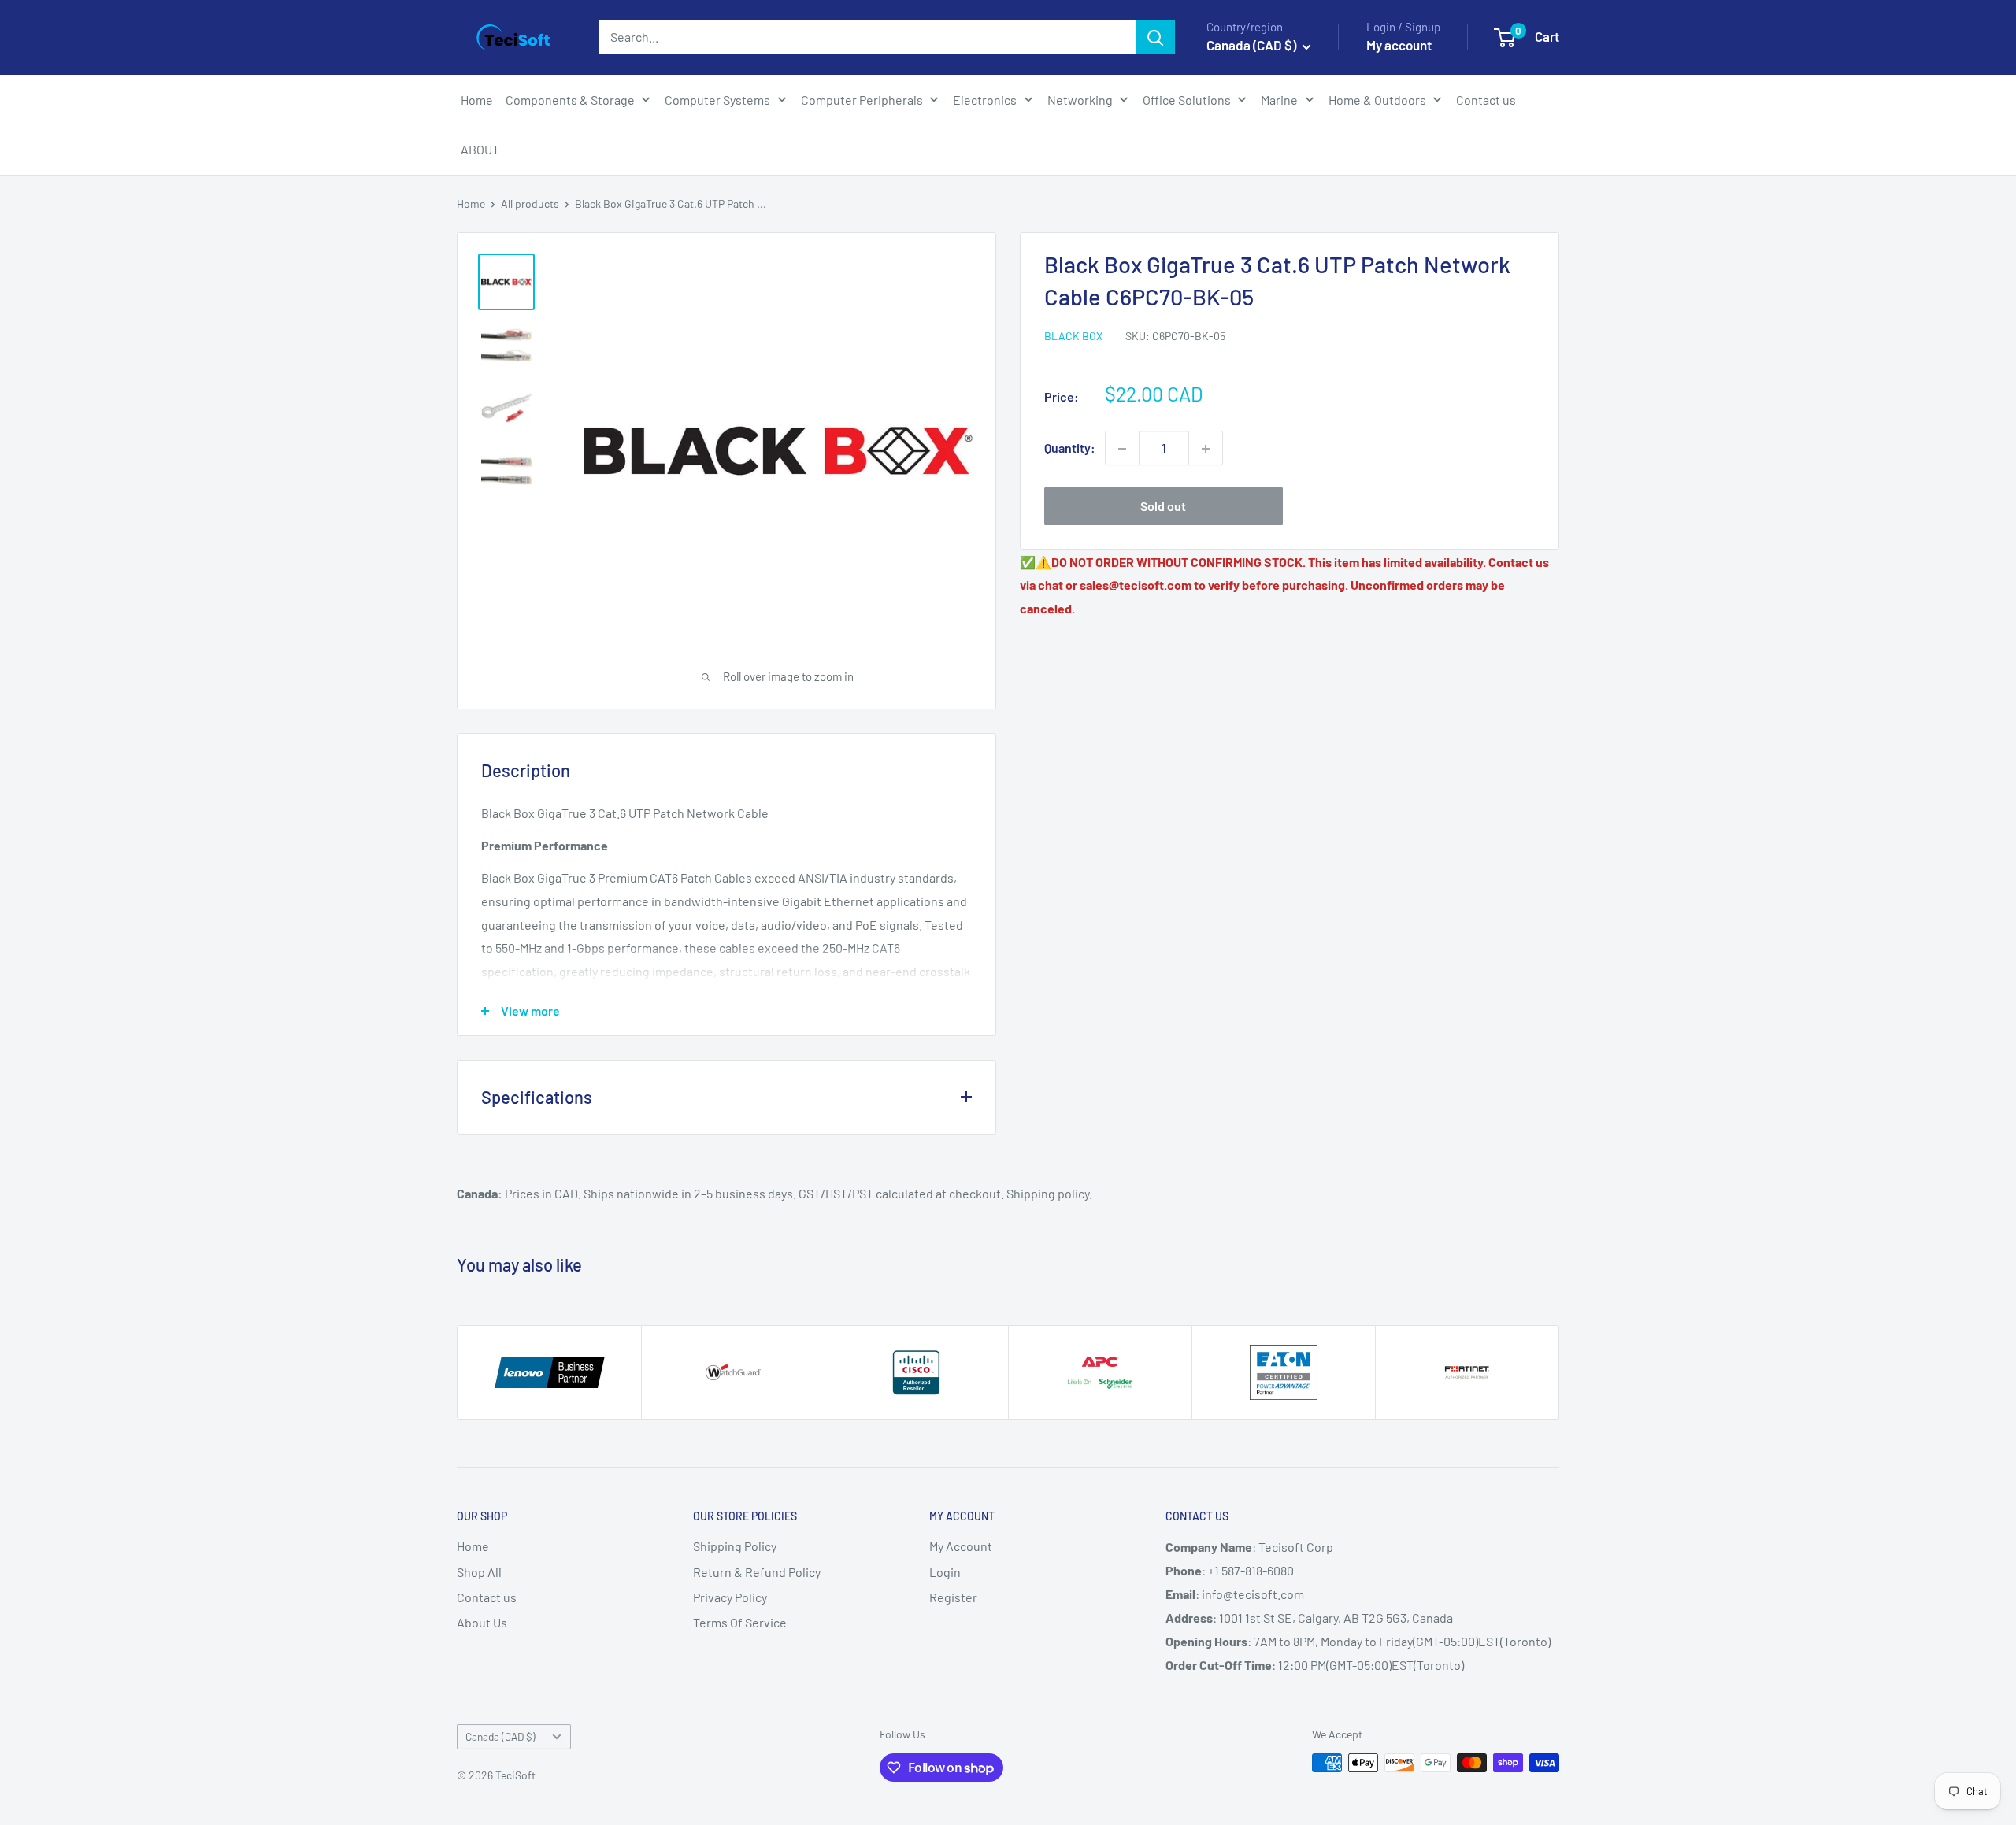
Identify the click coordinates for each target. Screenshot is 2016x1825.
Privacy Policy (730, 1597)
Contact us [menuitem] (1486, 100)
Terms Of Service (740, 1622)
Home (471, 204)
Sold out (1163, 507)
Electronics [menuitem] (985, 100)
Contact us (487, 1597)
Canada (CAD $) (500, 1736)
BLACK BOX (1073, 337)
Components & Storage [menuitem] (570, 100)
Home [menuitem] (477, 100)
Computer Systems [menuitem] (717, 100)
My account (1399, 45)
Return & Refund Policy (757, 1572)
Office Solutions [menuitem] (1187, 100)
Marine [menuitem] (1279, 100)
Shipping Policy (735, 1546)
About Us (482, 1622)
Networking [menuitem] (1080, 100)
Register (953, 1597)
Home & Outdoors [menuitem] (1377, 100)
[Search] (1155, 37)
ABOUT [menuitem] (480, 149)
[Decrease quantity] (1122, 449)
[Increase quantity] (1206, 449)
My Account (961, 1546)
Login (945, 1572)
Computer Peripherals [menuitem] (862, 100)
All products (530, 204)
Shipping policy (1048, 1193)
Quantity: (1070, 448)
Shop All (479, 1572)
